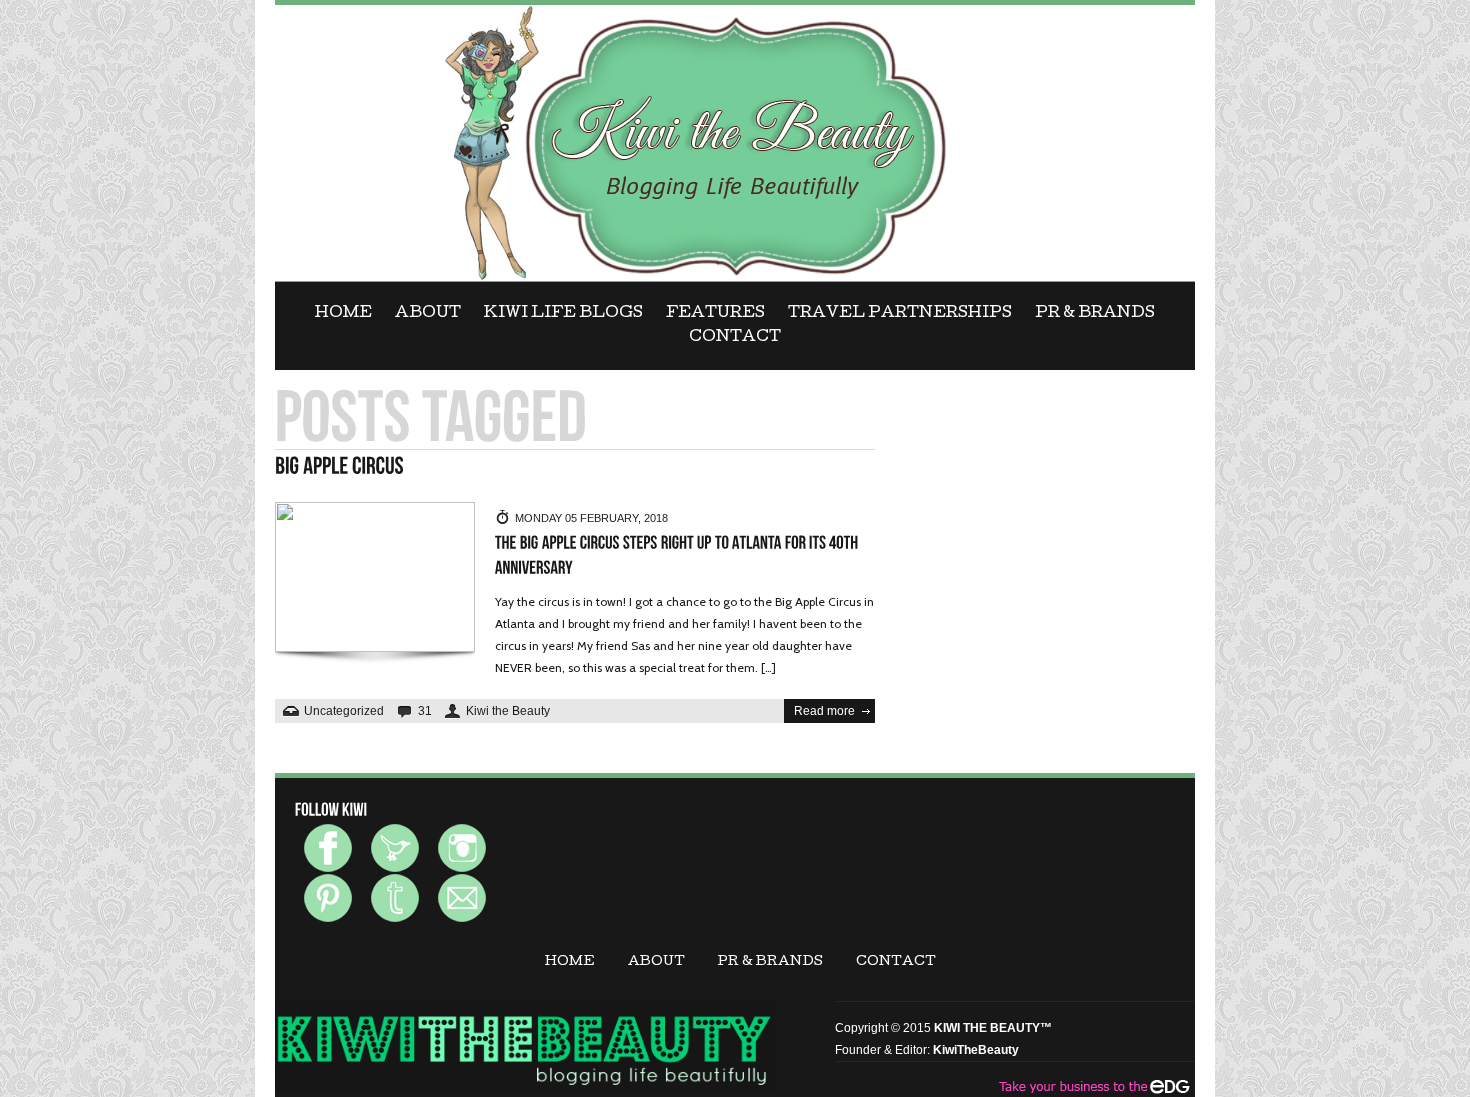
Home (343, 314)
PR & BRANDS (1095, 314)
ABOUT (428, 314)
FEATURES (715, 314)
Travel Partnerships (900, 314)
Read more (824, 711)
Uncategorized (344, 711)
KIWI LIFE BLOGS (563, 314)
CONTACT (735, 338)
